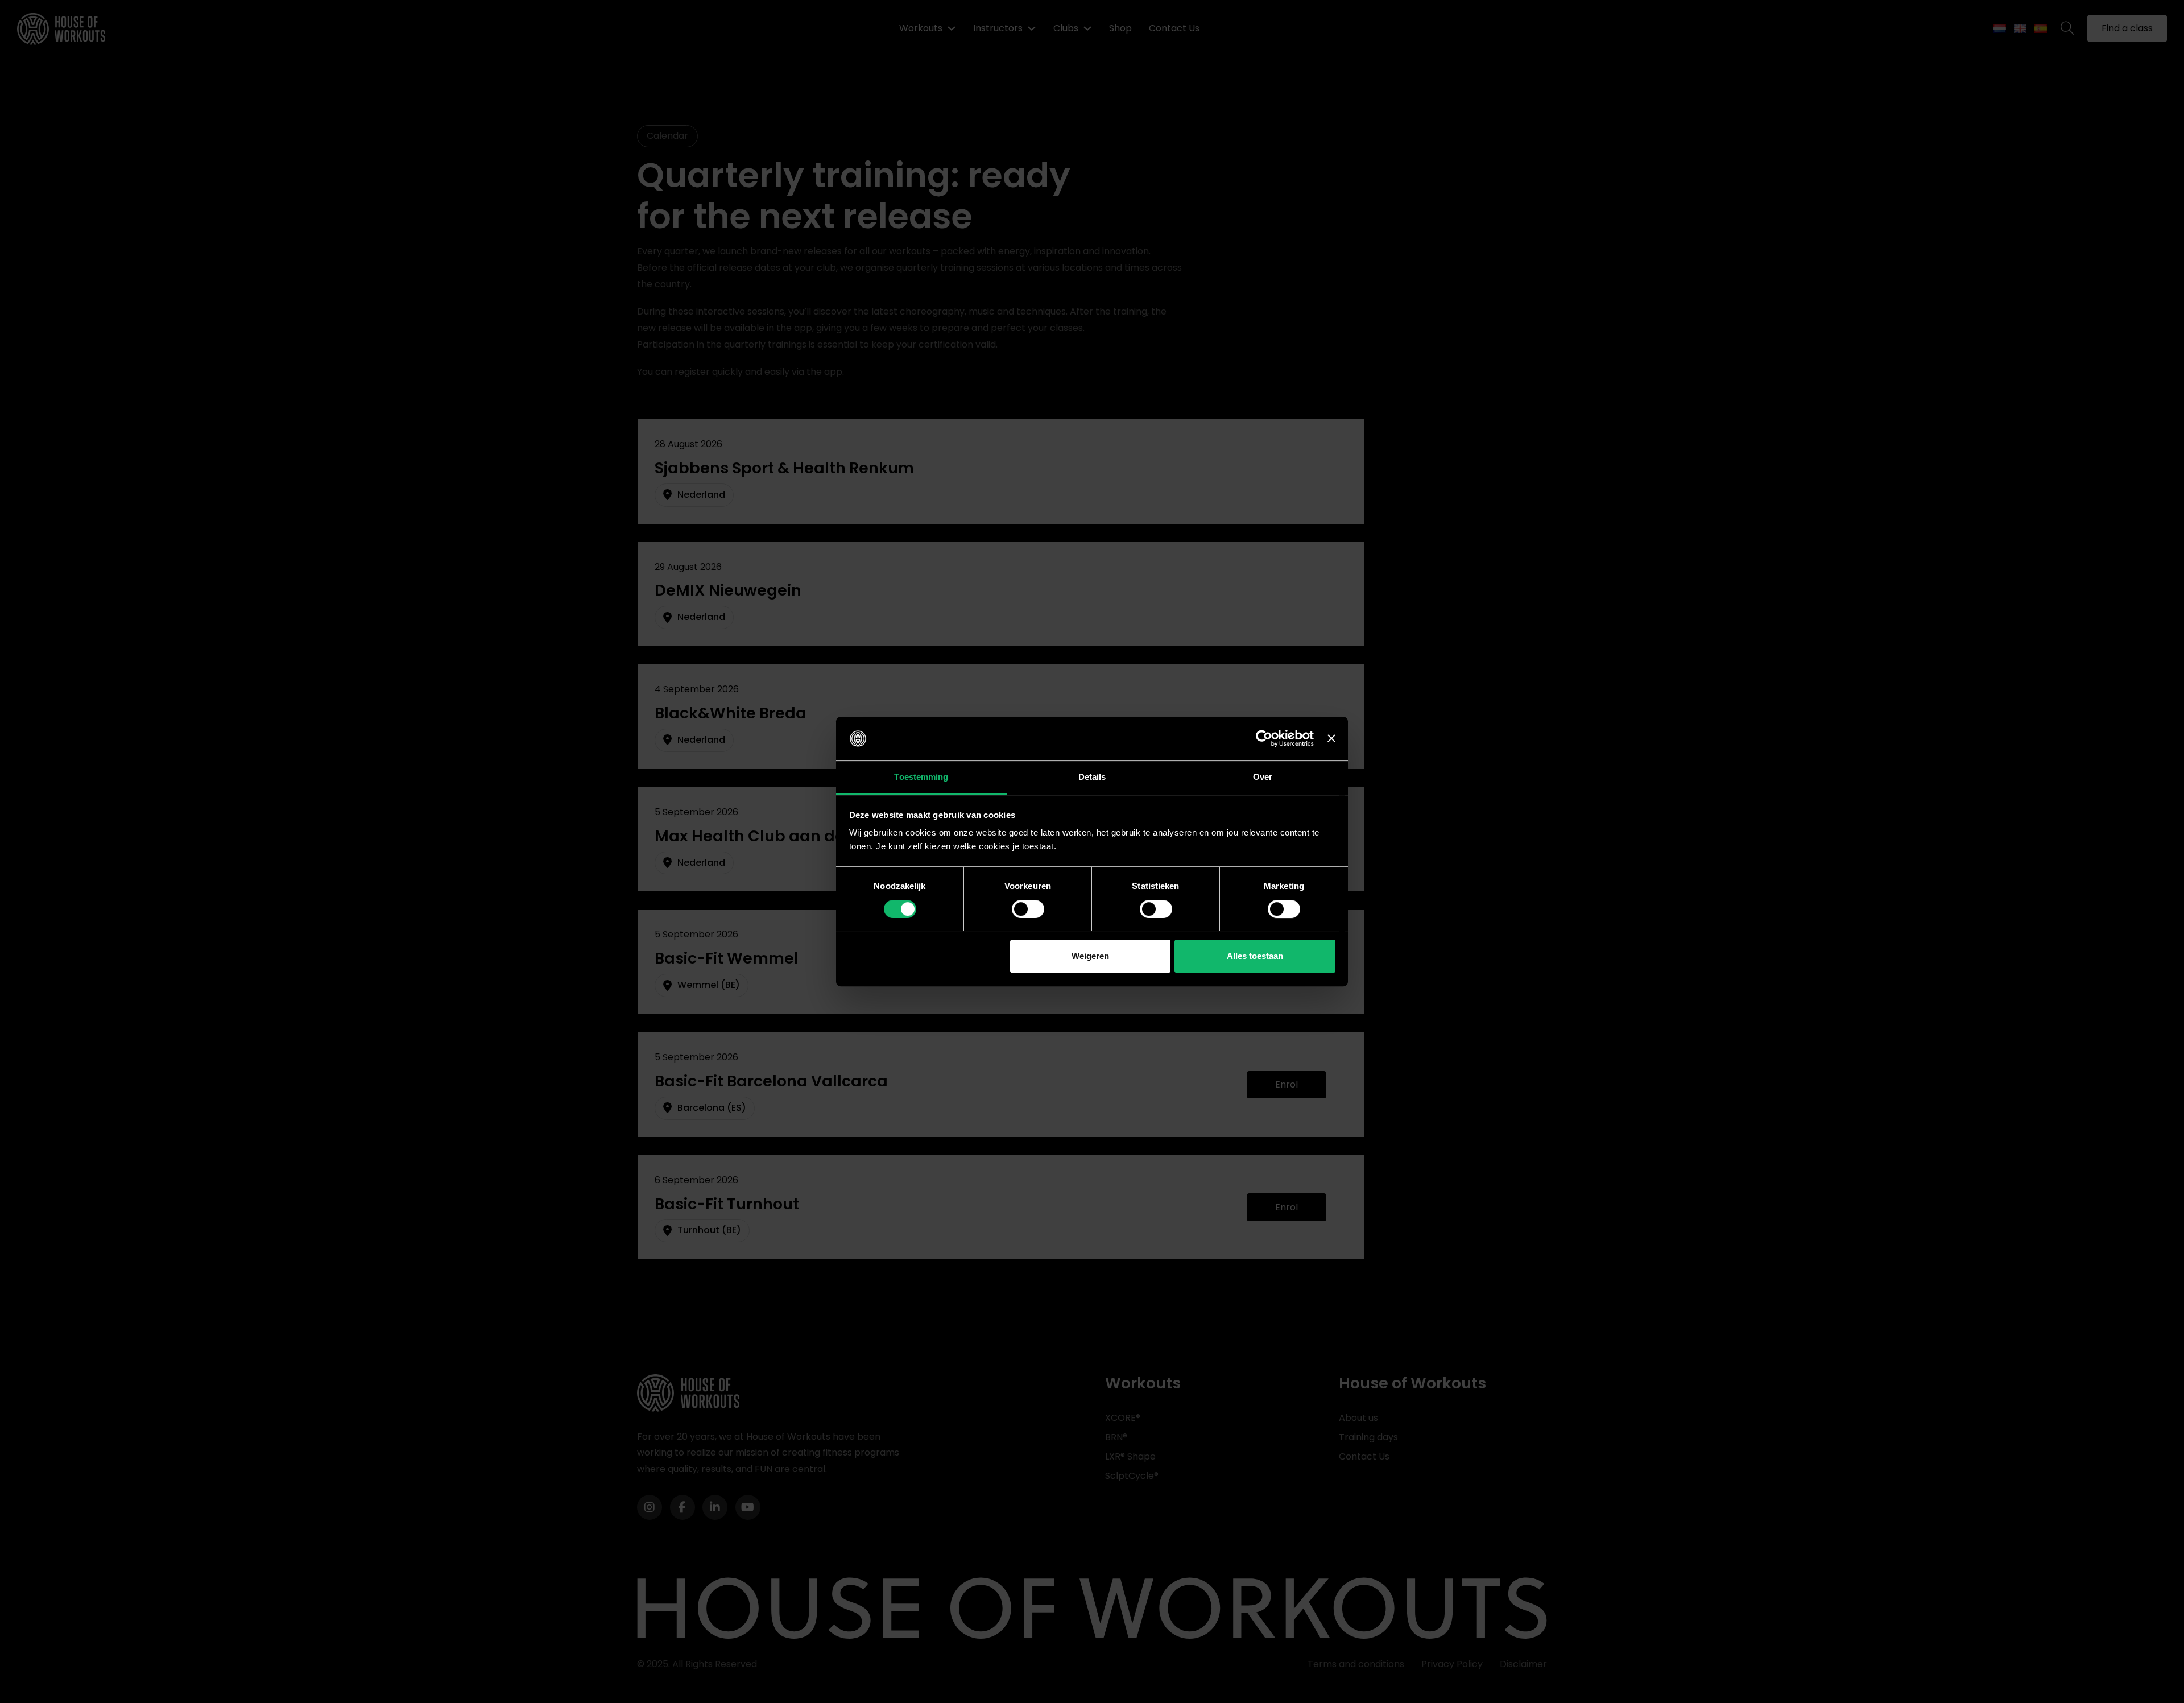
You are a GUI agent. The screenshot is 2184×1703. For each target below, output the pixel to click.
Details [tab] (1092, 777)
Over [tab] (1263, 777)
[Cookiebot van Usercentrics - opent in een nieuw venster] (1264, 739)
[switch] (1028, 909)
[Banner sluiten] (1331, 739)
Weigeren (1090, 956)
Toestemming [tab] (921, 777)
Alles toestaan (1255, 956)
